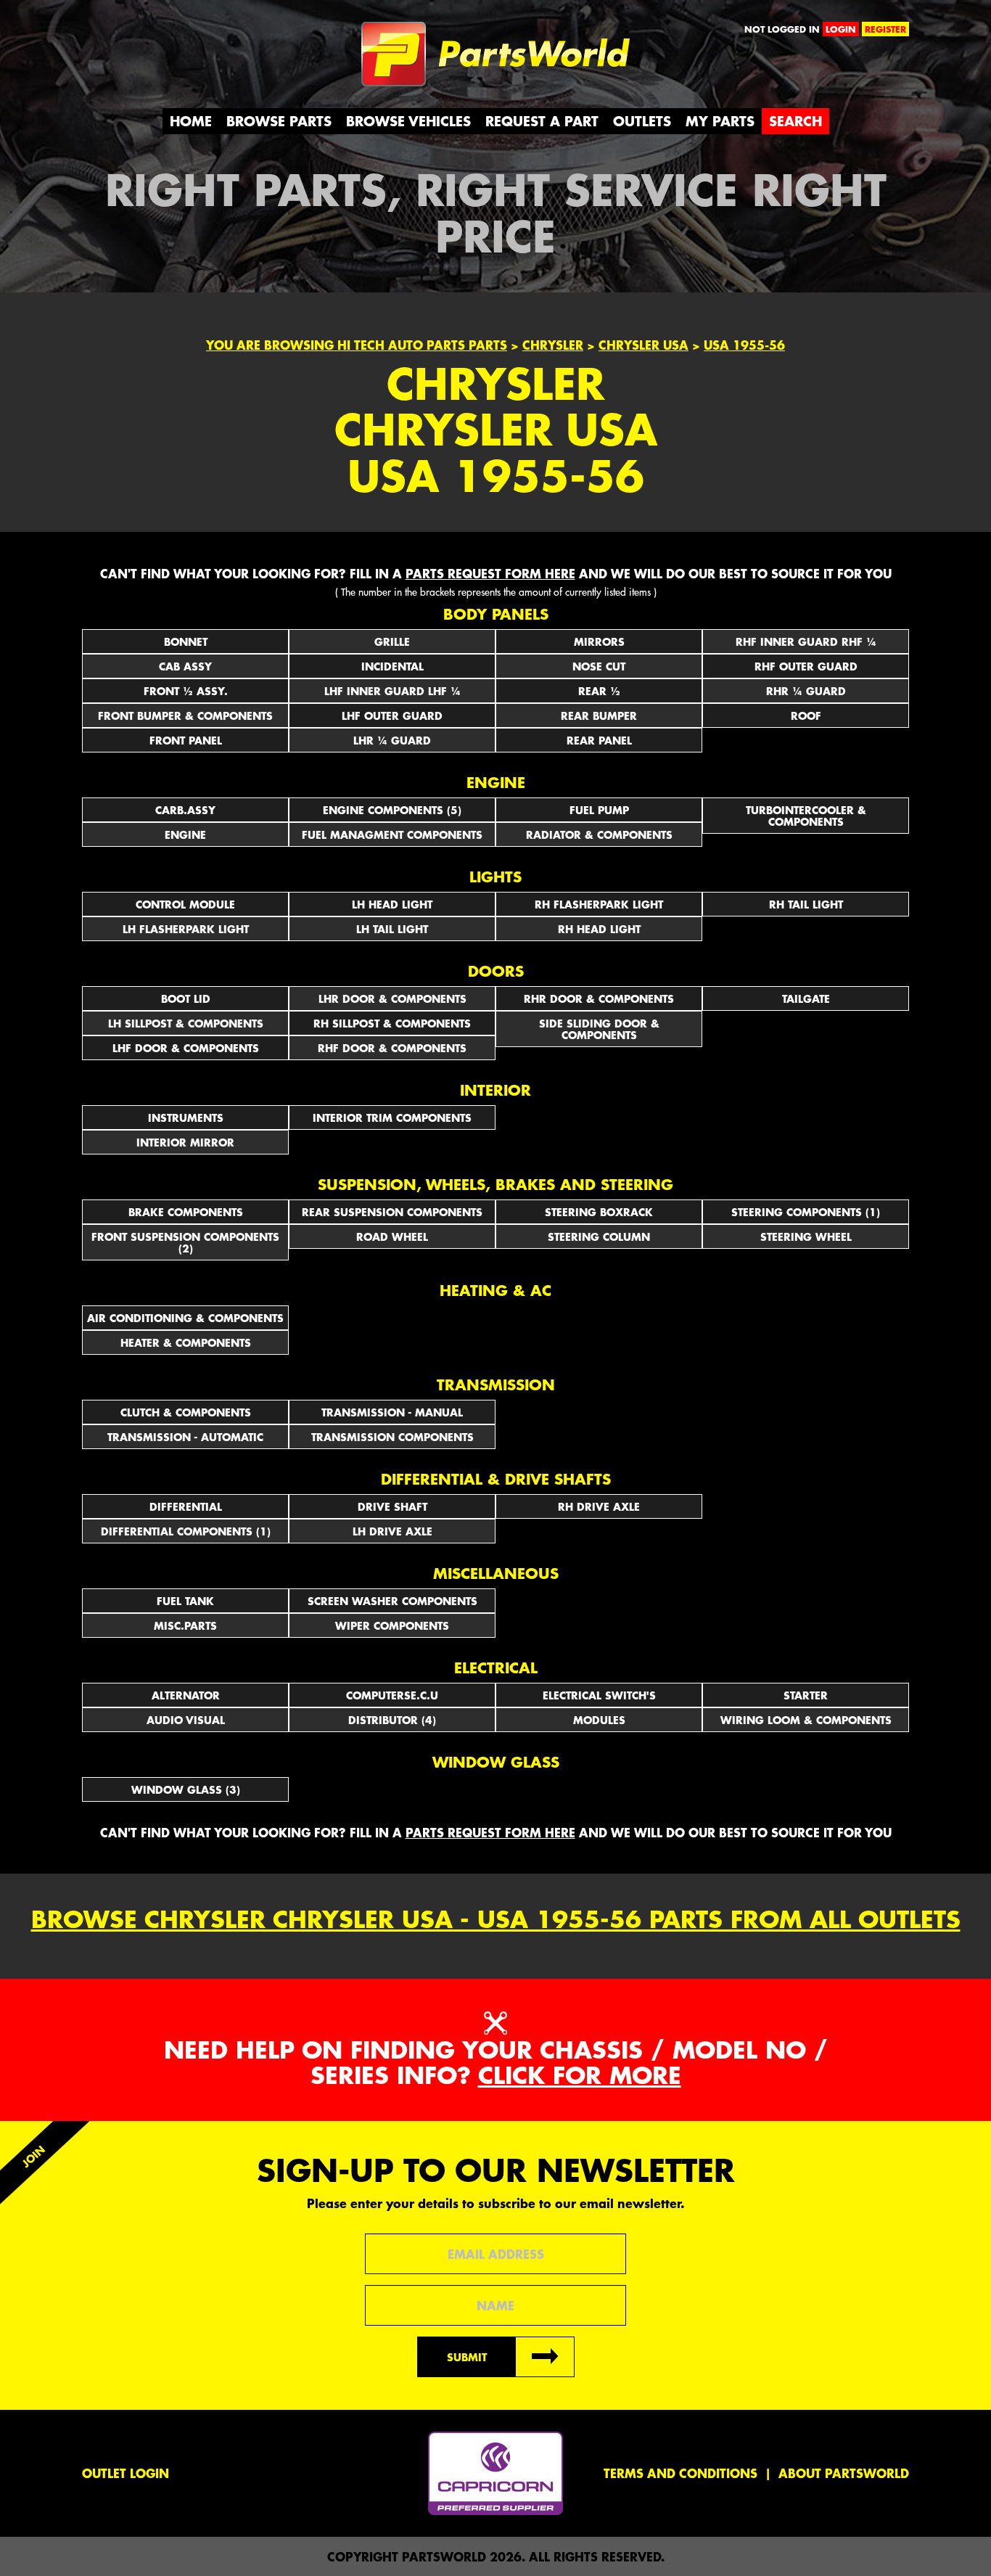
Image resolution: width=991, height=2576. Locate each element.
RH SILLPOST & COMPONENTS (392, 1023)
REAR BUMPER (599, 715)
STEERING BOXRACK (599, 1212)
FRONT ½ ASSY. (186, 691)
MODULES (599, 1720)
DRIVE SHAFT (392, 1506)
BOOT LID (186, 998)
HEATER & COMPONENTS (186, 1342)
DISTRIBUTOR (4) (392, 1720)
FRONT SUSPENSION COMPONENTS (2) (185, 1242)
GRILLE (392, 641)
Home (191, 121)
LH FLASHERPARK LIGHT (186, 929)
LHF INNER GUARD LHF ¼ (392, 691)
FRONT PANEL (186, 740)
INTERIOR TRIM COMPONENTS (392, 1117)
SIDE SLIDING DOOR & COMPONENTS (599, 1029)
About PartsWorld (844, 2473)
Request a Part (542, 121)
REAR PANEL (599, 740)
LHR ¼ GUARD (392, 740)
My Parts (720, 121)
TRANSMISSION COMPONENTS (392, 1437)
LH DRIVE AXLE (392, 1531)
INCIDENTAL (392, 666)
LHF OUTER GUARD (392, 715)
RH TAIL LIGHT (806, 904)
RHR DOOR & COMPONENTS (599, 998)
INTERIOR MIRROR (185, 1142)
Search (795, 121)
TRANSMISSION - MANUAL (392, 1412)
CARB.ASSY (185, 810)
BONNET (186, 641)
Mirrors (599, 641)
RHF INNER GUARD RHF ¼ (806, 641)
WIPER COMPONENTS (392, 1625)
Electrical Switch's (599, 1695)
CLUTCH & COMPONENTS (186, 1412)
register (885, 29)
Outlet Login (126, 2473)
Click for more (580, 2075)
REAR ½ (599, 691)
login (841, 29)
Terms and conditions (680, 2473)
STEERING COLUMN (599, 1236)
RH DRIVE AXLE (599, 1506)
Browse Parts (279, 121)
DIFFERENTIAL (186, 1506)
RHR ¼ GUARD (806, 691)
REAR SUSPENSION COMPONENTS (392, 1212)
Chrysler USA (643, 345)
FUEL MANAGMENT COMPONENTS (392, 834)
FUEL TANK (185, 1601)
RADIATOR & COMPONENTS (599, 834)
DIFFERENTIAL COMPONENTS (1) (186, 1531)
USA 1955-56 (744, 345)
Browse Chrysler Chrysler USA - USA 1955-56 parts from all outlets (496, 1919)
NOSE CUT (599, 666)
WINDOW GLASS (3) (186, 1789)
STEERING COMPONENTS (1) (806, 1212)
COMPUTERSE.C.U (392, 1695)
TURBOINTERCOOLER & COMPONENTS (806, 816)
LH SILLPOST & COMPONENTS (186, 1023)
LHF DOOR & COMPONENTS (186, 1048)
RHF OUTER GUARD (806, 666)
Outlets (642, 121)
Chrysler (553, 345)
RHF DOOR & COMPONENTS (392, 1048)
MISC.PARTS (185, 1625)
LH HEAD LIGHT (392, 904)
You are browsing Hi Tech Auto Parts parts (357, 345)
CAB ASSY (185, 666)
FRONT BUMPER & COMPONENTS (185, 715)
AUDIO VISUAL (186, 1720)
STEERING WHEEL (806, 1236)
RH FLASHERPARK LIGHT (599, 904)
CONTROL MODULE (185, 904)
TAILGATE (806, 998)
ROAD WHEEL (392, 1236)
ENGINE (185, 834)
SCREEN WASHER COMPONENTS (392, 1601)
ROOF (806, 715)
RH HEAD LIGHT (599, 929)
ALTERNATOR (186, 1695)
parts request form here (490, 573)
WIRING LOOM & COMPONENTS (806, 1720)
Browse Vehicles (408, 121)
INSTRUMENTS (186, 1117)
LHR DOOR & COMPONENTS (392, 998)
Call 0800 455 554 (145, 33)
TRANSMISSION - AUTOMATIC (185, 1437)
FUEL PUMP (599, 810)
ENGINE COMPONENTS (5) (392, 810)
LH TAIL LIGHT (392, 929)
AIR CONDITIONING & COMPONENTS (185, 1318)
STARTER (806, 1695)
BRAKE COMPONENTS (186, 1212)
